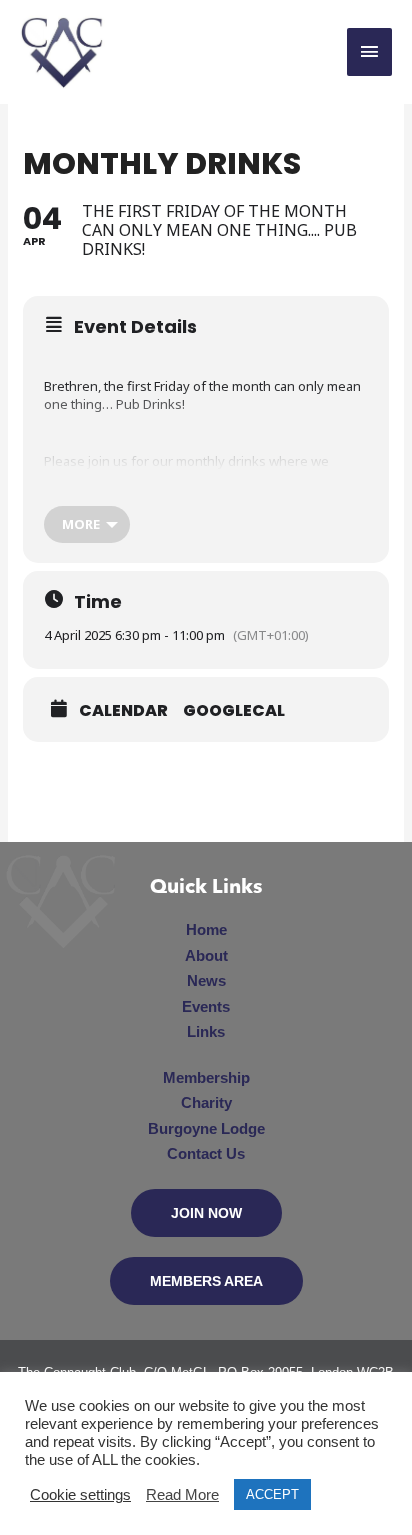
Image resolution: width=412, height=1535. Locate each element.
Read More (182, 1495)
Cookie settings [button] (80, 1495)
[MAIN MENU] (370, 51)
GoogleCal (234, 711)
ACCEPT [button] (272, 1494)
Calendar (123, 711)
